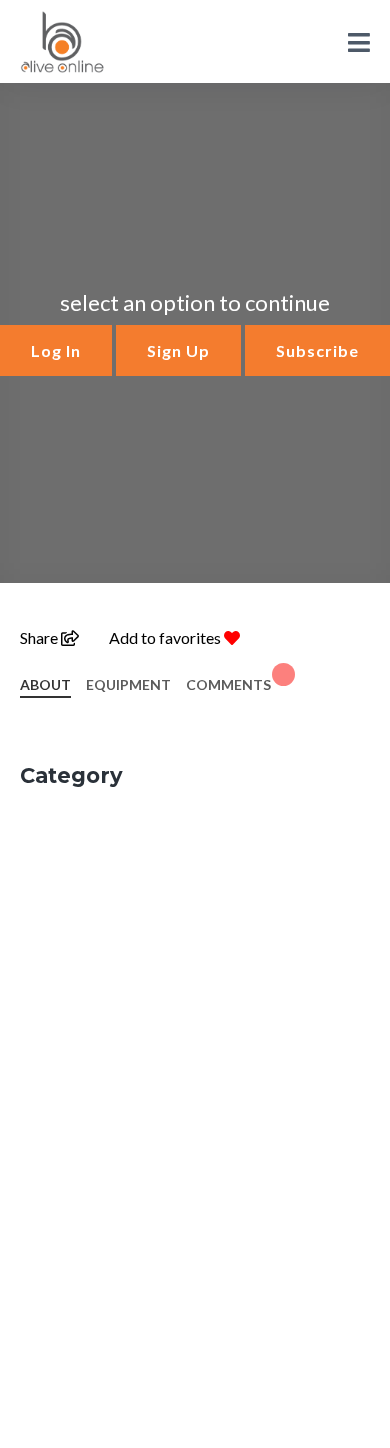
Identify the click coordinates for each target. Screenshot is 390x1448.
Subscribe (317, 350)
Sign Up (178, 350)
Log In (56, 350)
